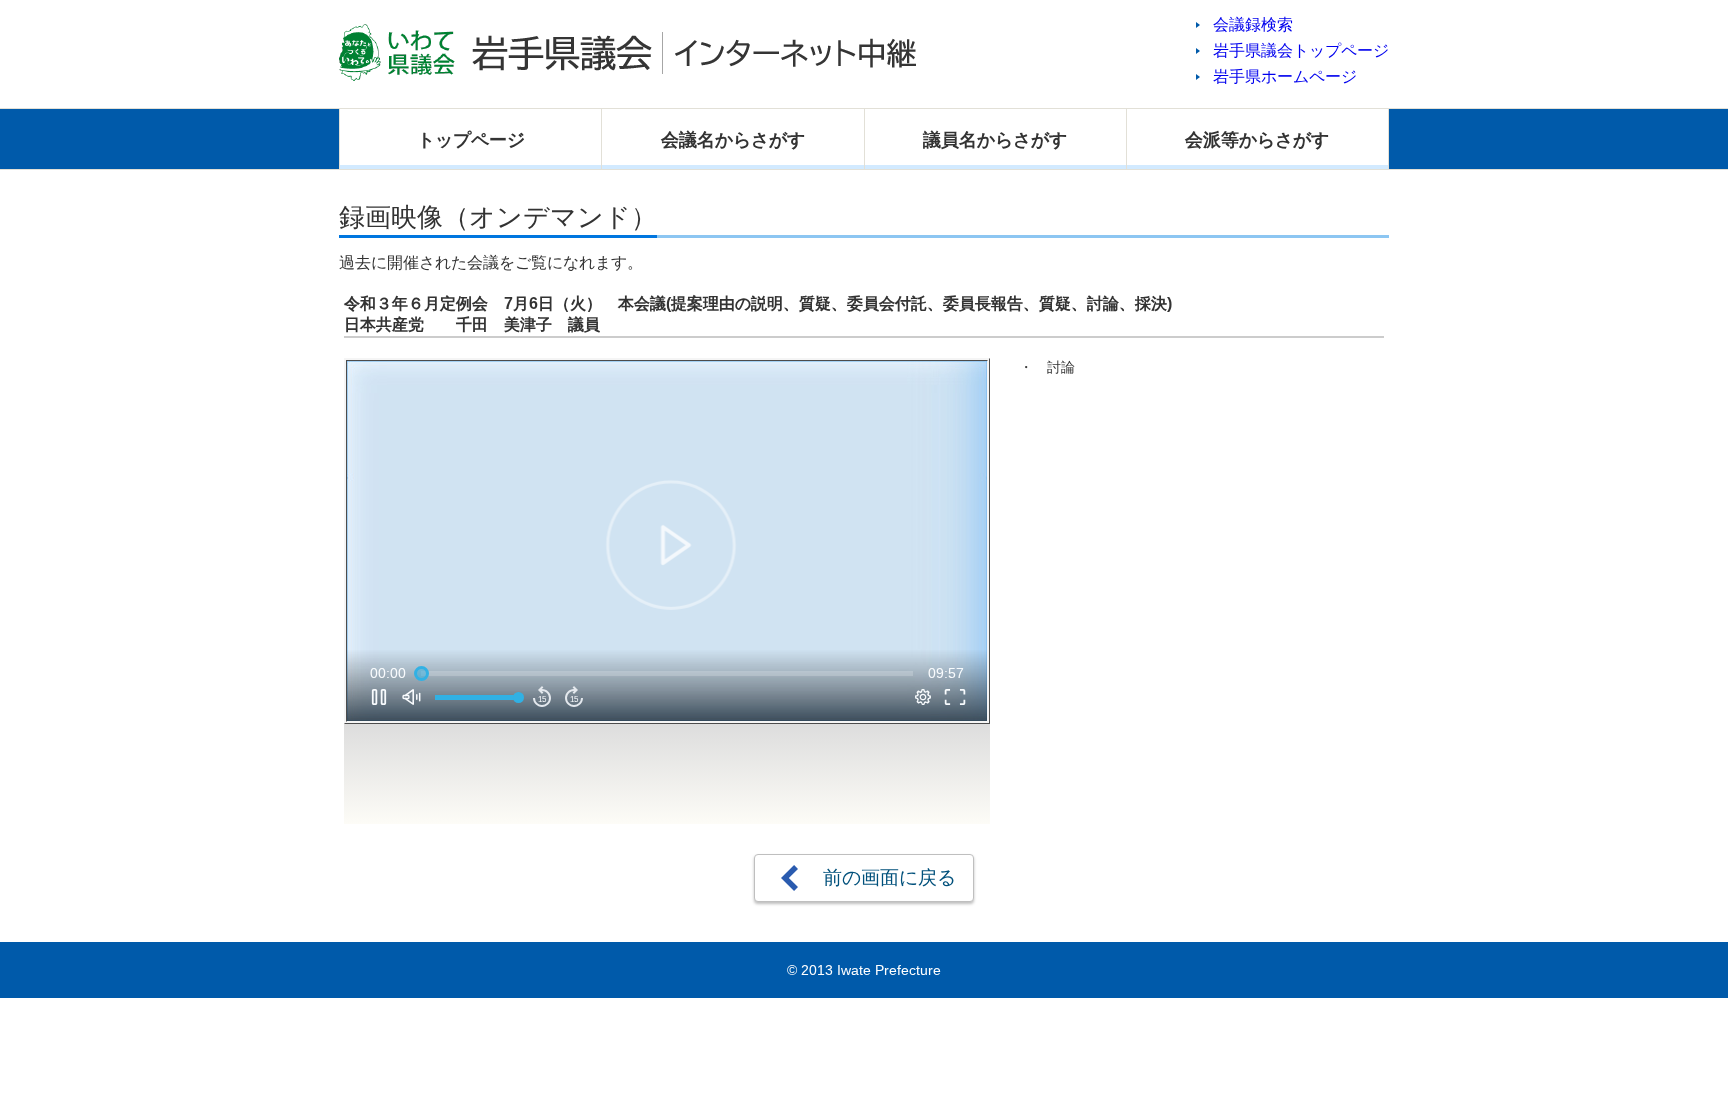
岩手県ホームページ (1285, 76)
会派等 (1257, 140)
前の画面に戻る (889, 877)
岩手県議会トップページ (1301, 50)
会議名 (733, 140)
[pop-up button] (923, 697)
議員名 (995, 140)
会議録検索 (1253, 24)
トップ (471, 140)
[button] (671, 545)
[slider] (667, 673)
